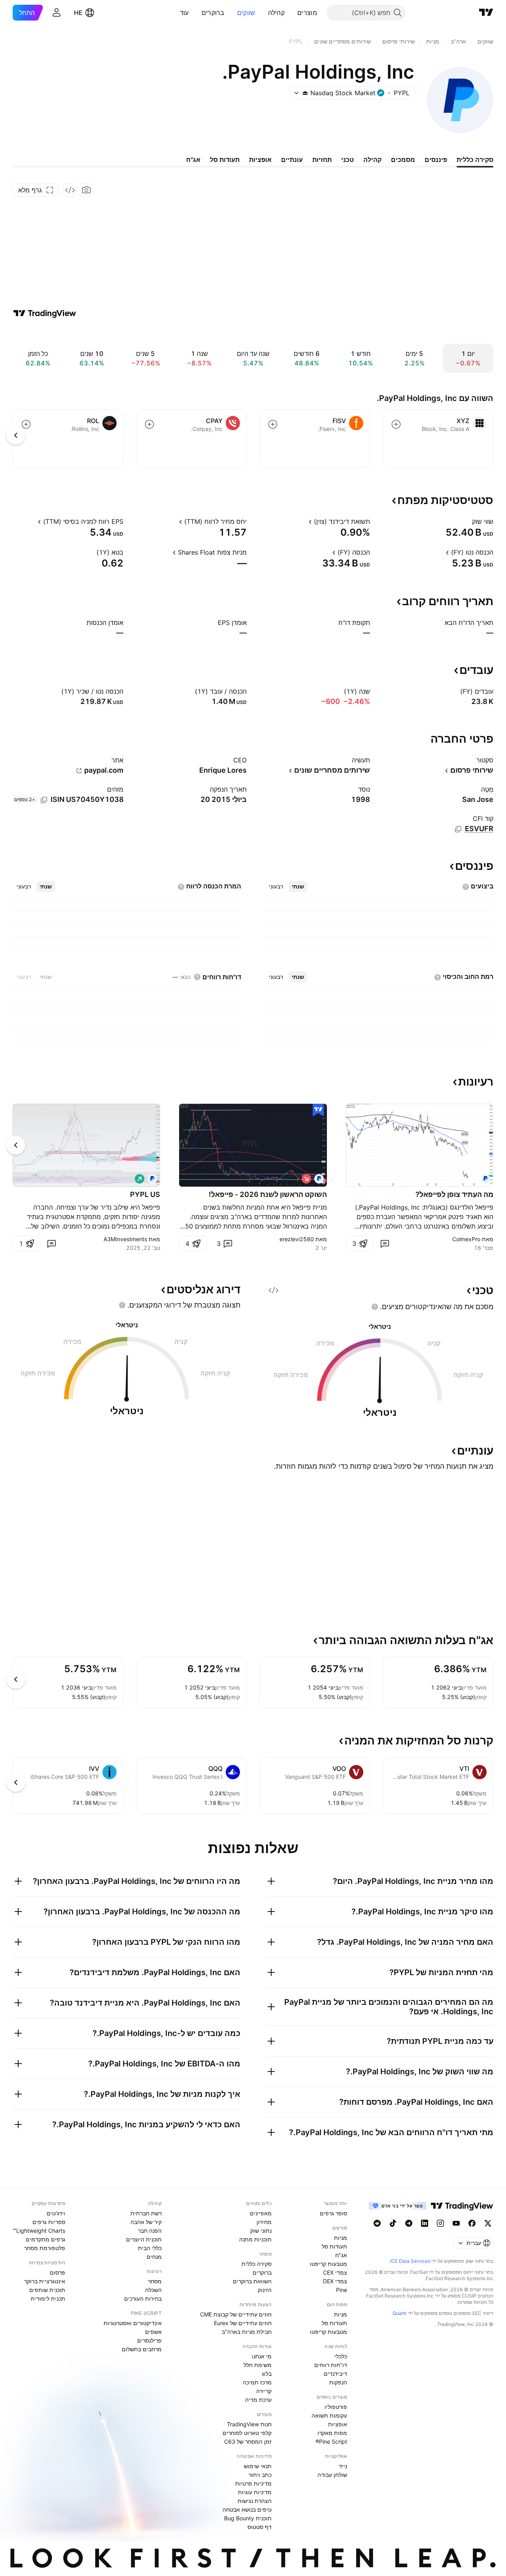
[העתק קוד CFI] (458, 829)
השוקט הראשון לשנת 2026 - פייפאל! (268, 1194)
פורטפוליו (336, 2407)
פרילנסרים (149, 2340)
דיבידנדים (335, 2374)
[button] (291, 13)
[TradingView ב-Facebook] (472, 2223)
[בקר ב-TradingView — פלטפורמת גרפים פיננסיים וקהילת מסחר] (45, 313)
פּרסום (58, 2272)
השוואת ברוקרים (252, 2281)
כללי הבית (150, 2248)
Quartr (399, 2313)
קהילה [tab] (372, 160)
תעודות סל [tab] (225, 160)
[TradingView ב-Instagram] (440, 2223)
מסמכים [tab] (403, 160)
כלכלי (341, 2356)
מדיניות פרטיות (253, 2483)
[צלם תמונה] (87, 190)
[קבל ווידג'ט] (70, 190)
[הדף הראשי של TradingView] (486, 13)
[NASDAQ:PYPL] (485, 1179)
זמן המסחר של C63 (248, 2441)
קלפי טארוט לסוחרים (247, 2433)
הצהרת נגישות (255, 2501)
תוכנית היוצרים (144, 2239)
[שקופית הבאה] (16, 1145)
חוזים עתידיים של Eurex (243, 2323)
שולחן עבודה (332, 2475)
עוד (184, 13)
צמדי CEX (335, 2272)
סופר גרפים (333, 2213)
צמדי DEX (335, 2281)
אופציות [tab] (260, 160)
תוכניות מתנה (255, 2239)
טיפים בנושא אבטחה (247, 2509)
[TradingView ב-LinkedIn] (425, 2223)
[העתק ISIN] (44, 800)
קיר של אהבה (146, 2222)
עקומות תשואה (329, 2415)
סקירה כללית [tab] (475, 160)
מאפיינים (261, 2213)
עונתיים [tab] (292, 160)
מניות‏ (341, 2238)
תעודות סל (334, 2246)
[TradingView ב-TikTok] (393, 2223)
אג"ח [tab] (193, 160)
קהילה (277, 13)
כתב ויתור (260, 2475)
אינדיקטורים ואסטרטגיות (133, 2323)
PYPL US (145, 1194)
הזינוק (265, 2290)
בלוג (267, 2374)
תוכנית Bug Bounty (248, 2518)
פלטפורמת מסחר (45, 2248)
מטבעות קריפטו (329, 2264)
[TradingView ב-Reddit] (377, 2223)
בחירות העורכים (143, 2298)
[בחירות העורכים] (318, 1110)
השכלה (153, 2290)
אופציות (338, 2424)
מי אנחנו (262, 2356)
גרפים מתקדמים (45, 2239)
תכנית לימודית (48, 2298)
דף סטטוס (260, 2527)
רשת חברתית (146, 2213)
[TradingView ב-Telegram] (409, 2223)
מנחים (154, 2257)
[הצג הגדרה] (467, 521)
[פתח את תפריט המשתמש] (57, 13)
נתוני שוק (261, 2231)
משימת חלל (258, 2365)
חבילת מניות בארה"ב (247, 2332)
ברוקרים (213, 13)
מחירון (264, 2222)
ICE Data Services (410, 2261)
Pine (342, 2290)
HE (78, 13)
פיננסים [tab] (436, 160)
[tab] (298, 886)
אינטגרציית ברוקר (45, 2281)
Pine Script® (331, 2441)
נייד (343, 2466)
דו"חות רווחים (331, 2365)
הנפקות (338, 2382)
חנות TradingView (249, 2424)
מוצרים (307, 13)
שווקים (246, 13)
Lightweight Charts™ (39, 2231)
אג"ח (341, 2255)
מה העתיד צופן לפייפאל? (454, 1194)
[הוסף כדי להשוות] (396, 424)
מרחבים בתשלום (142, 2349)
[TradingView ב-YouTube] (456, 2223)
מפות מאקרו (332, 2433)
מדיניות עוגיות (255, 2492)
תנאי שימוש (258, 2466)
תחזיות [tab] (322, 160)
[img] (305, 93)
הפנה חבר (150, 2231)
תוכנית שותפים (47, 2290)
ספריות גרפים (49, 2222)
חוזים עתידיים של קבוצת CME (236, 2314)
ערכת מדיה (258, 2400)
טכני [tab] (347, 160)
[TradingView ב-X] (488, 2223)
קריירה (264, 2391)
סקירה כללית (257, 2264)
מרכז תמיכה (257, 2382)
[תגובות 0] (385, 1244)
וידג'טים (56, 2213)
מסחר (155, 2281)
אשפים (153, 2332)
